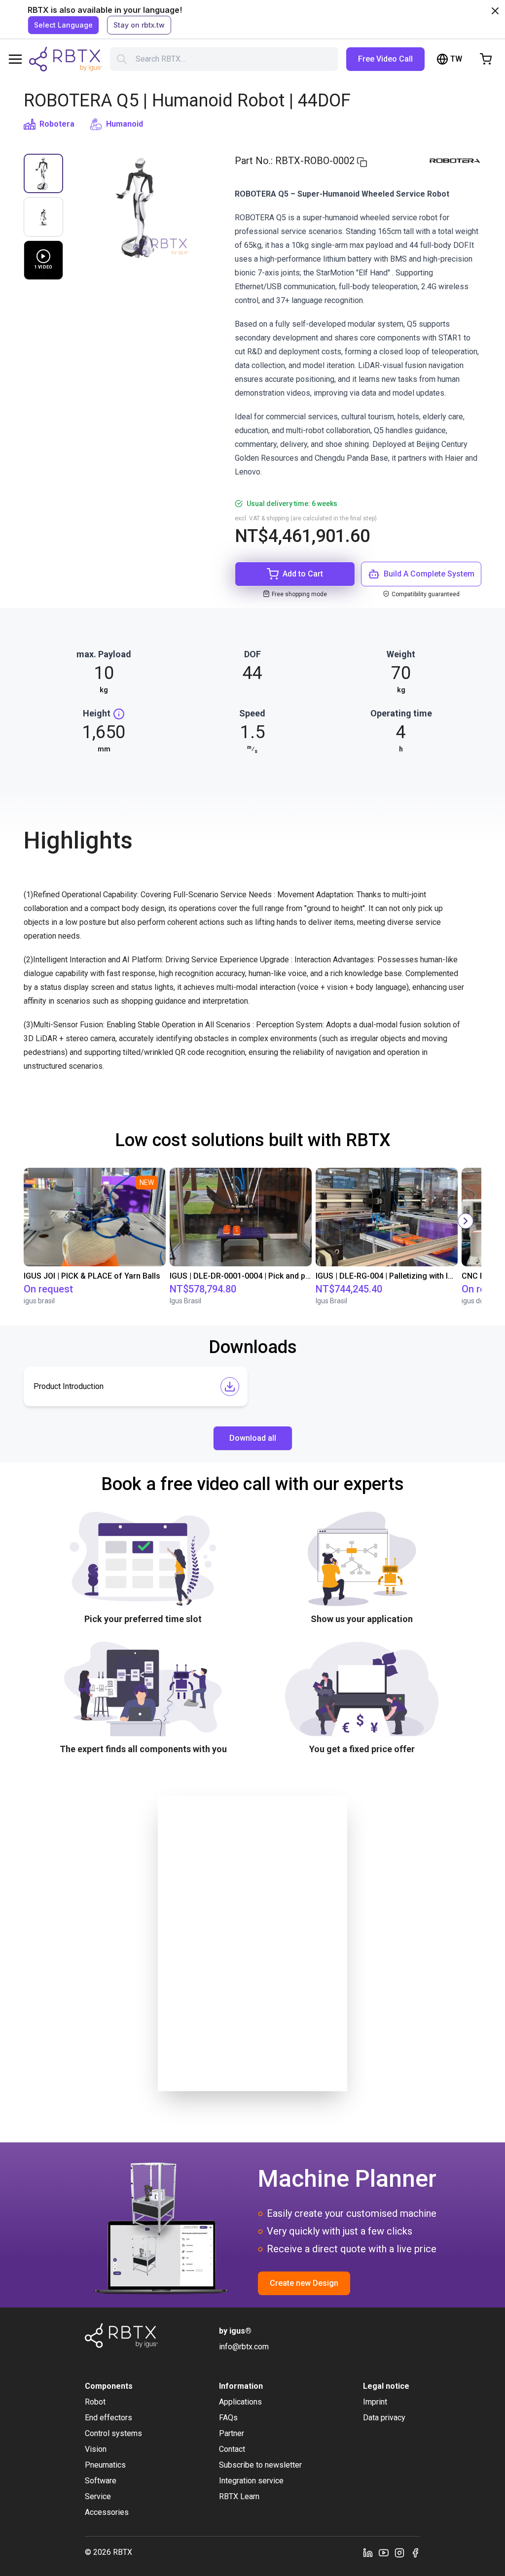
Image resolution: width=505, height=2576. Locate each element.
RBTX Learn (239, 2496)
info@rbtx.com (244, 2347)
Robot (95, 2402)
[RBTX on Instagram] (399, 2552)
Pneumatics (105, 2465)
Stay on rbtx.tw (139, 25)
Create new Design (304, 2283)
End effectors (108, 2418)
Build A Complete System (429, 574)
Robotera (57, 124)
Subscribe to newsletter (260, 2465)
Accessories (107, 2512)
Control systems (113, 2433)
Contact (232, 2449)
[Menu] (15, 59)
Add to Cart (303, 574)
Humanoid (125, 124)
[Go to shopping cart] (486, 59)
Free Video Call (385, 59)
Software (101, 2481)
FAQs (228, 2418)
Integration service (251, 2481)
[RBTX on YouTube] (384, 2552)
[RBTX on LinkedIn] (368, 2552)
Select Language (63, 25)
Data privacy (384, 2418)
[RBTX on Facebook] (415, 2552)
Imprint (375, 2402)
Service (98, 2496)
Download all (253, 1438)
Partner (232, 2433)
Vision (96, 2449)
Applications (240, 2402)
